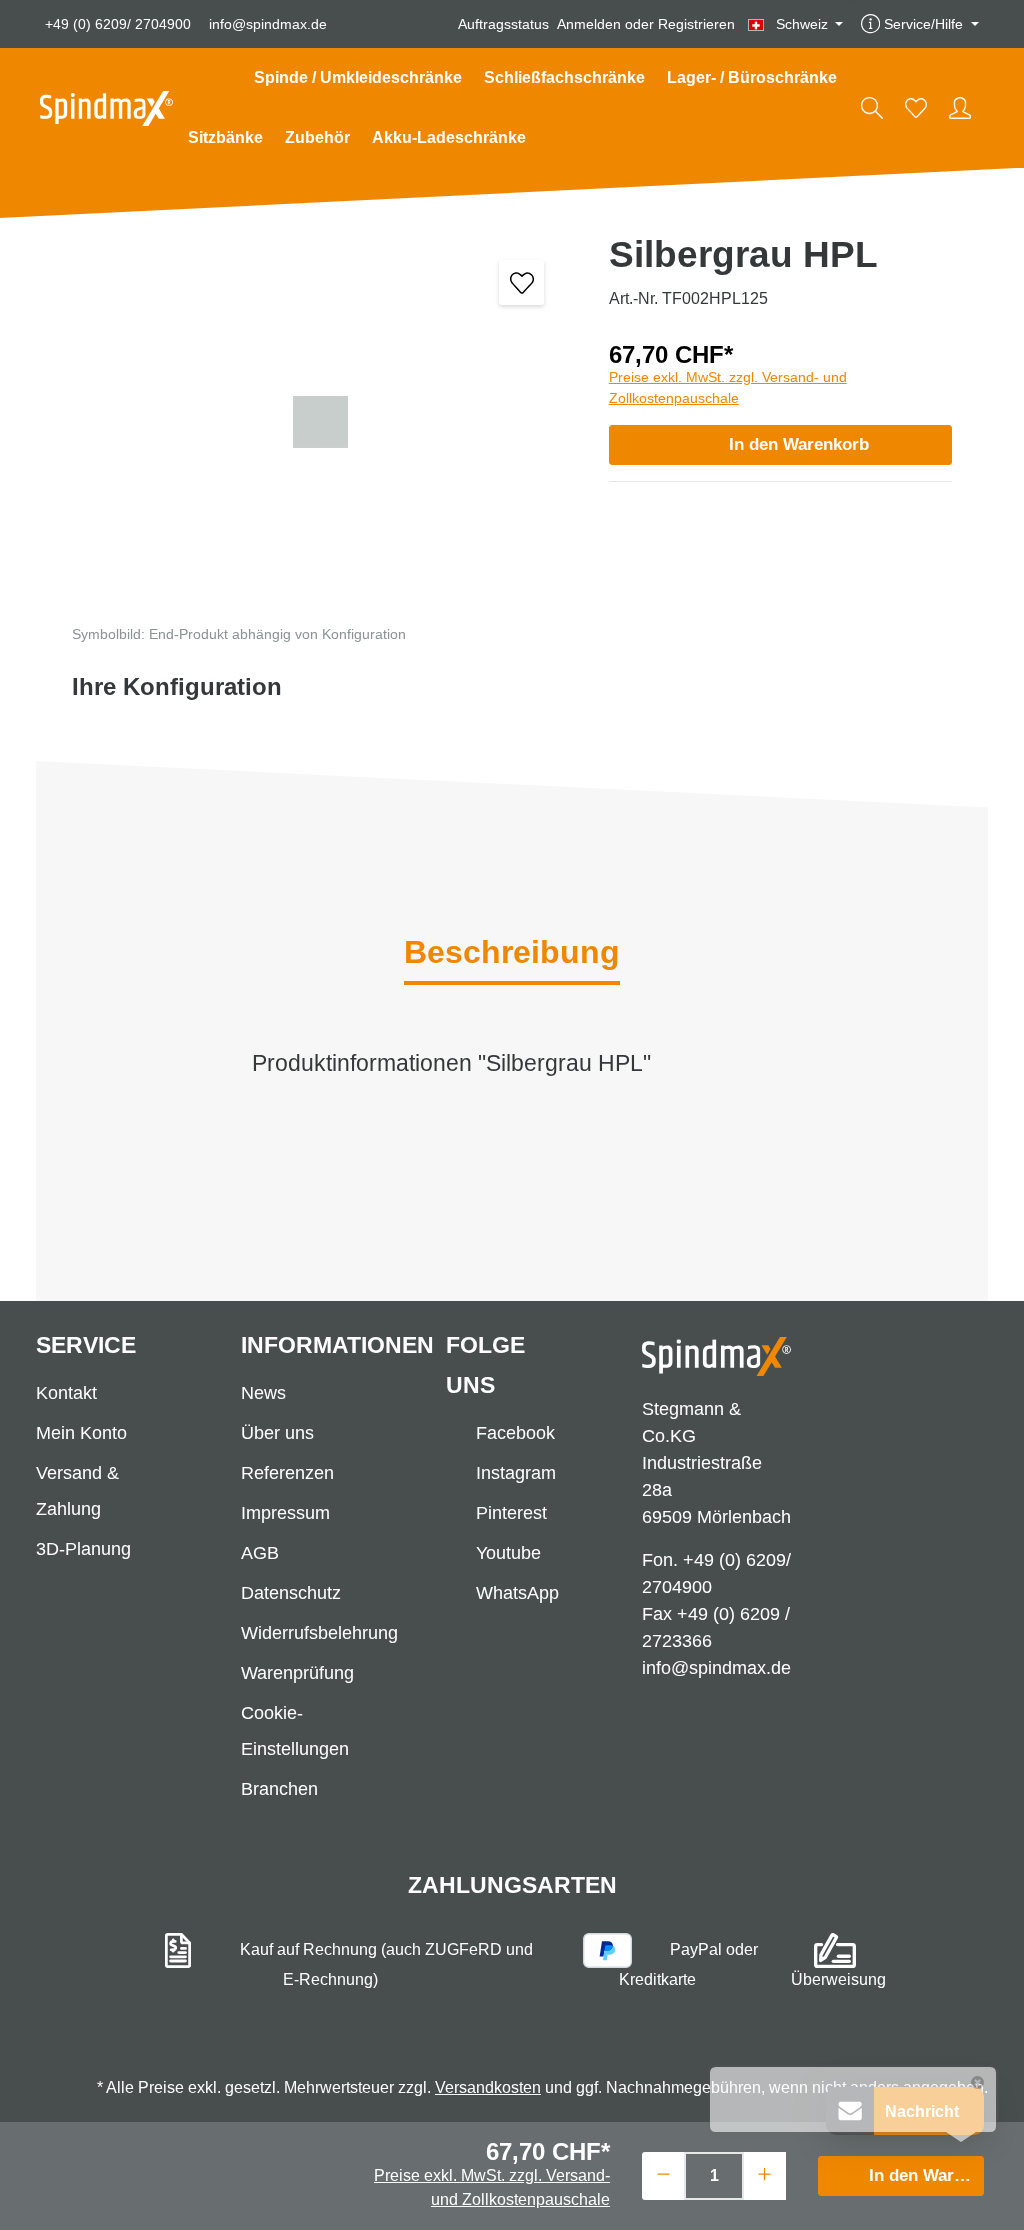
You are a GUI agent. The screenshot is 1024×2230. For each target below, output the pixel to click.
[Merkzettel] (916, 108)
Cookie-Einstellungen (295, 1731)
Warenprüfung (297, 1673)
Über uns (277, 1433)
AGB (260, 1553)
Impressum (285, 1513)
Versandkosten (488, 2087)
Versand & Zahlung (77, 1491)
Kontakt (66, 1393)
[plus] (764, 2173)
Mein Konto (81, 1433)
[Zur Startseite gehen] (106, 108)
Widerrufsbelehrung (319, 1633)
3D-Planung (83, 1549)
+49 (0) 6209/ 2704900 (118, 24)
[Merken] (521, 282)
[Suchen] (872, 108)
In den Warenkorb (799, 444)
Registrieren (696, 24)
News (263, 1393)
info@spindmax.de (268, 24)
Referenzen (287, 1473)
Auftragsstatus (503, 24)
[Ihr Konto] (960, 108)
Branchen (279, 1789)
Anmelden (589, 24)
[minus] (663, 2173)
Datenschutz (291, 1593)
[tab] (512, 954)
